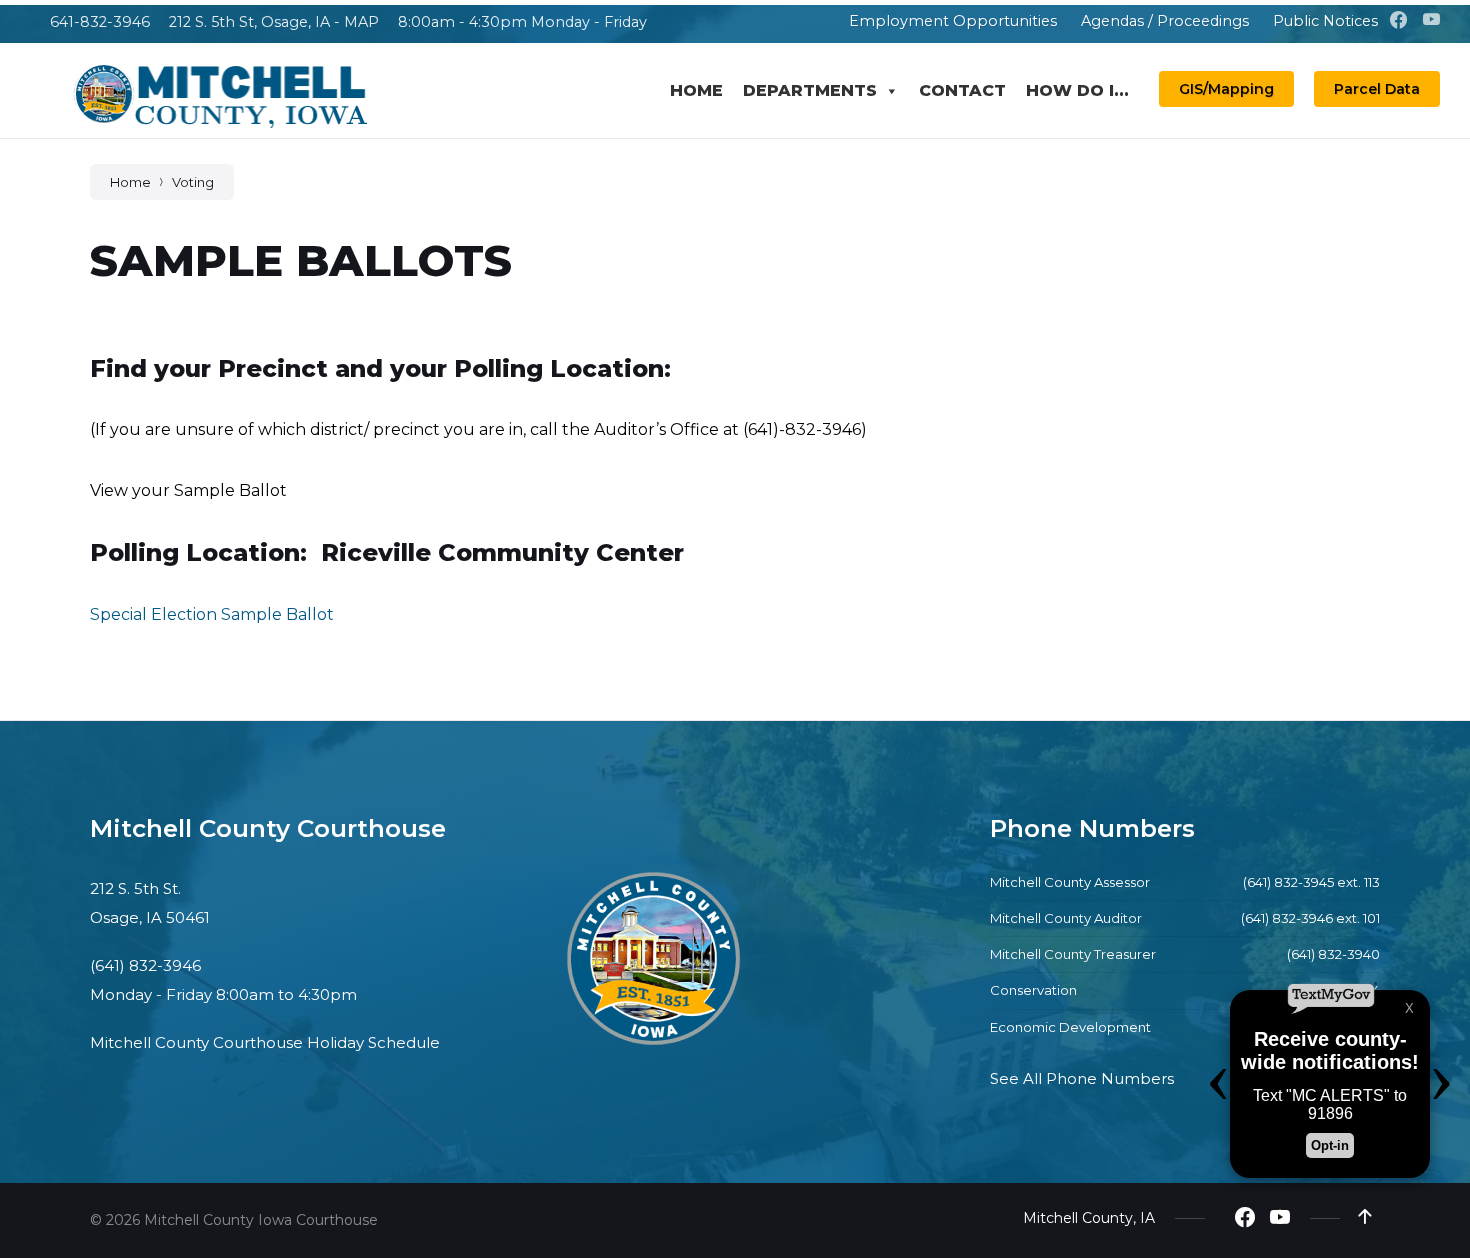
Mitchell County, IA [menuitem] (1089, 1218)
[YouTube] (1431, 21)
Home (696, 90)
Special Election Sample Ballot (212, 614)
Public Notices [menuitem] (1325, 21)
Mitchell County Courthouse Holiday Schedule (265, 1042)
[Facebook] (1400, 21)
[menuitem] (823, 21)
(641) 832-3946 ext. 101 (1310, 918)
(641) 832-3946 (145, 965)
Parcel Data (1377, 89)
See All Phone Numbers (1082, 1078)
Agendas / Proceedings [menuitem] (1165, 21)
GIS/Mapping (1226, 89)
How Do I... (1077, 90)
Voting (193, 182)
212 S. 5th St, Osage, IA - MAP (274, 22)
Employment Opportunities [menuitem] (953, 21)
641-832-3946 (100, 22)
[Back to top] (1365, 1217)
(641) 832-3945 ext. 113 (1311, 882)
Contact (962, 90)
